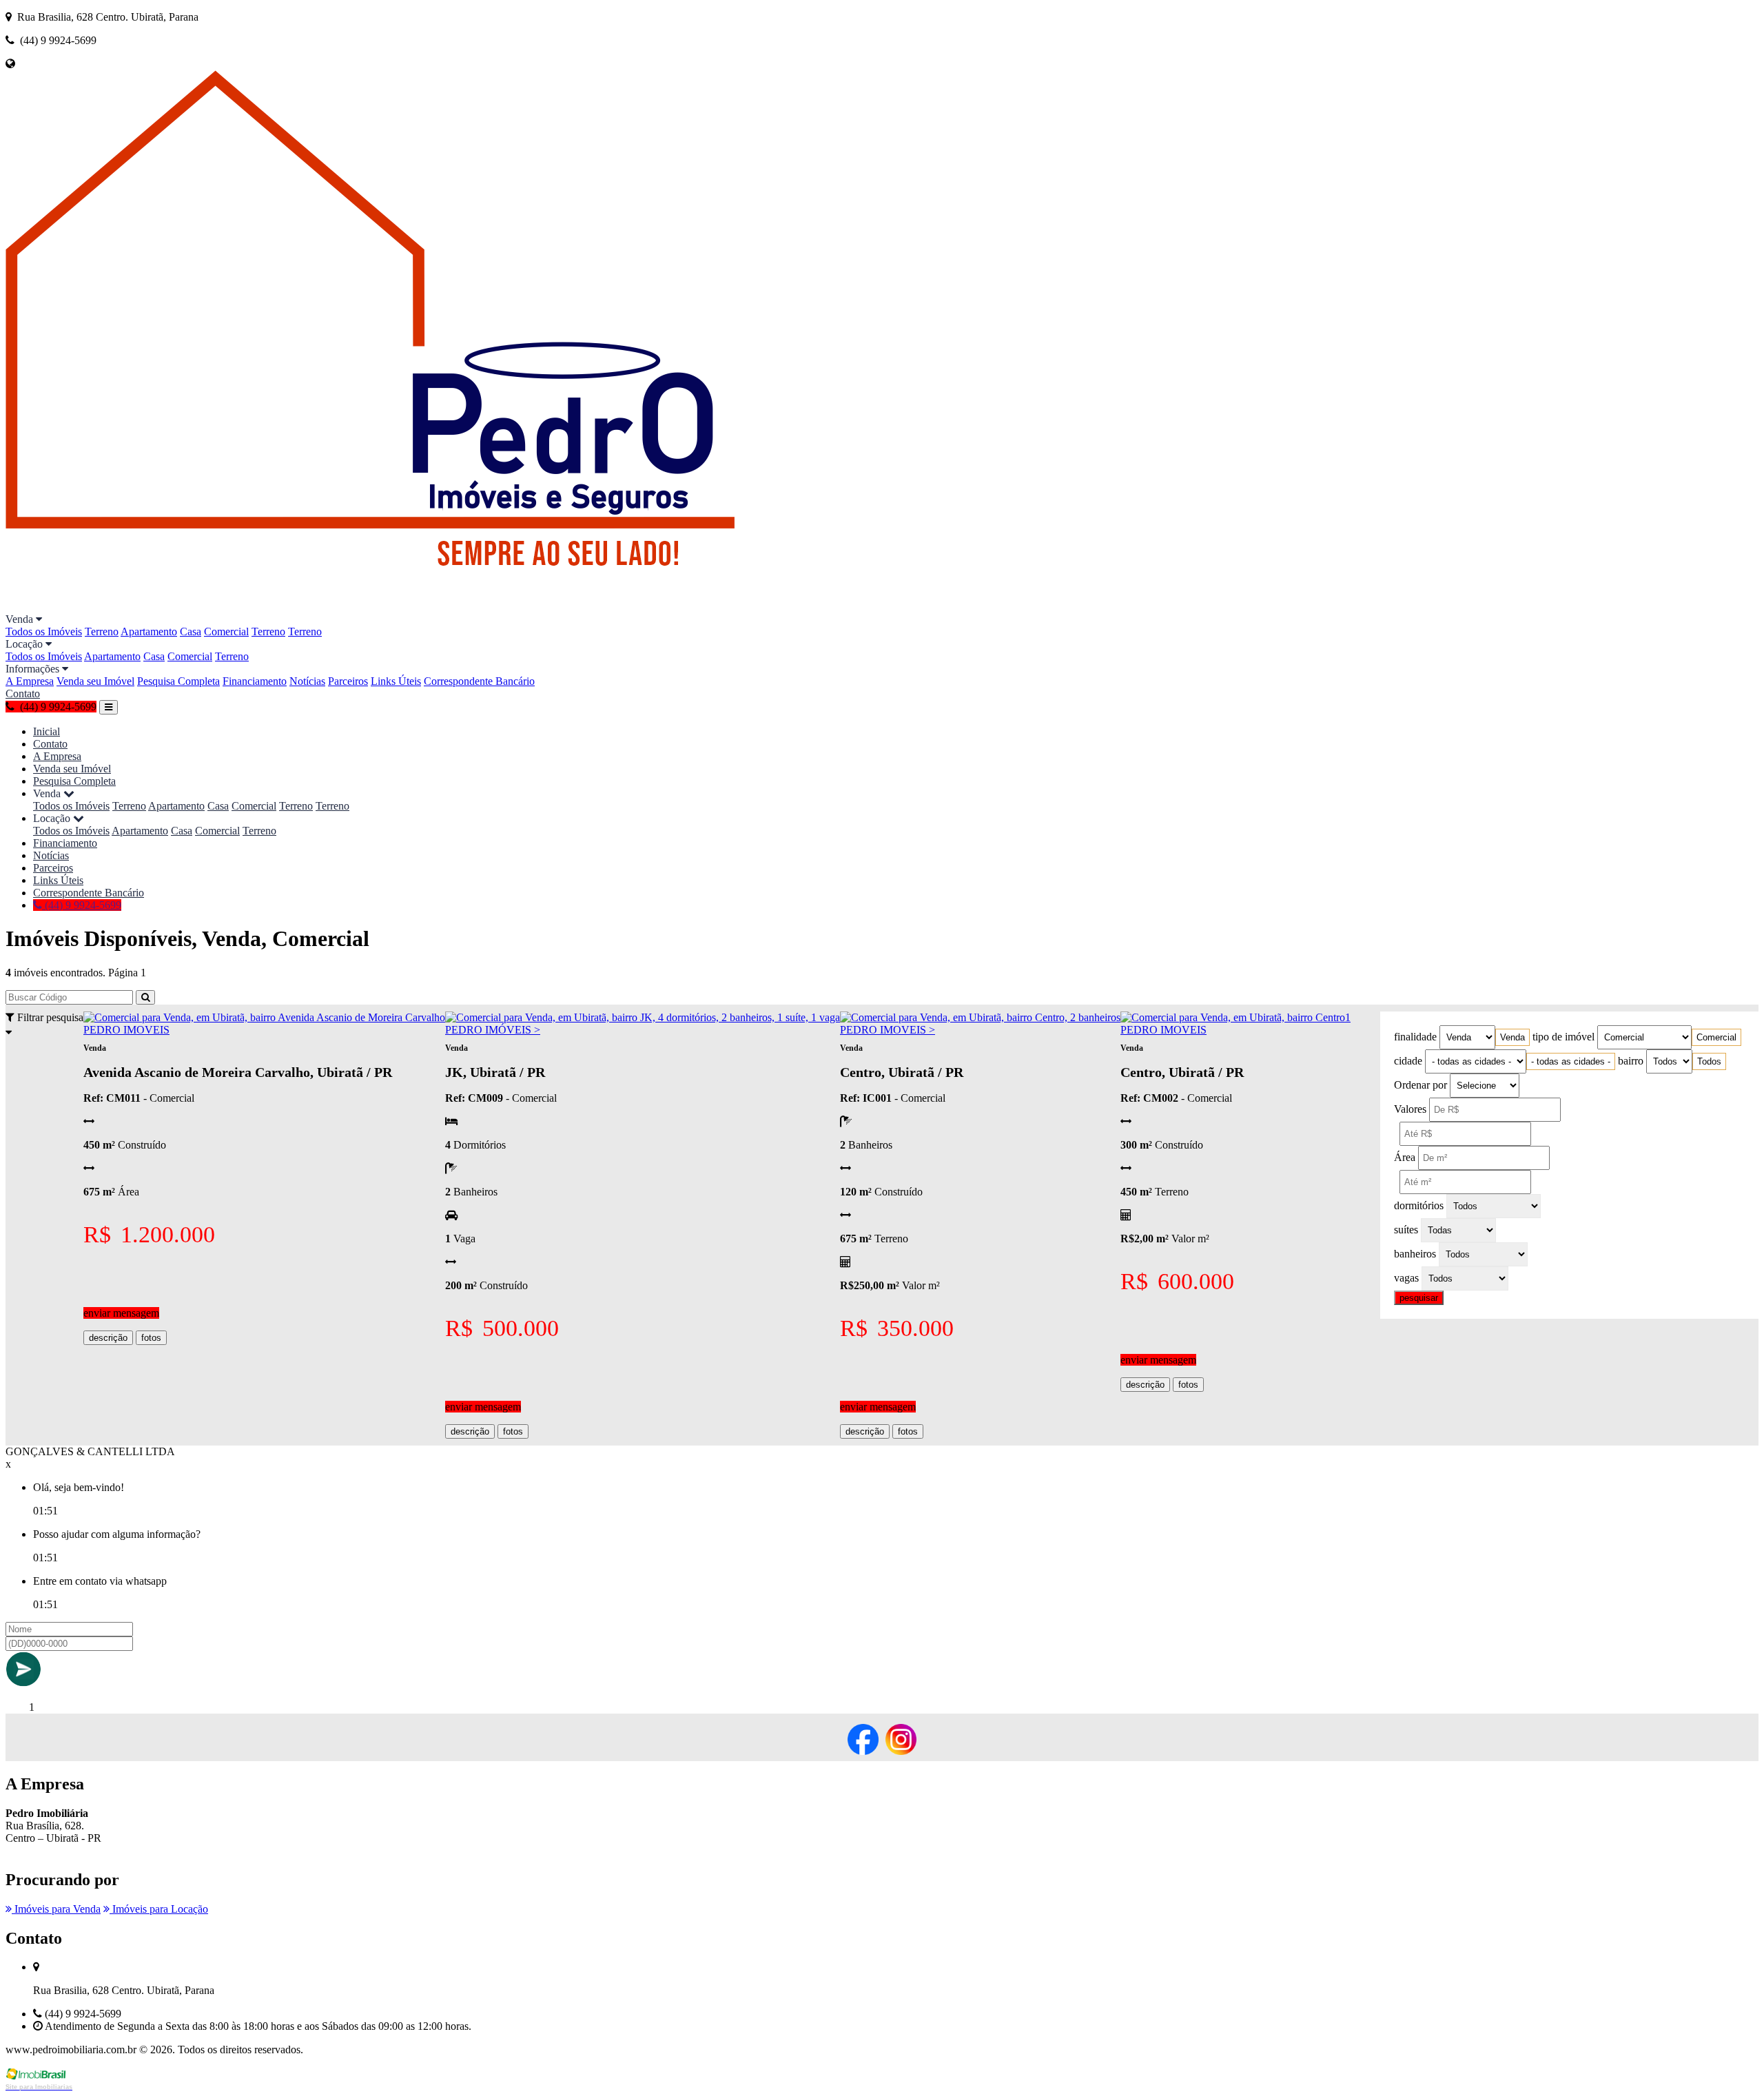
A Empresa (30, 681)
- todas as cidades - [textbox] (1571, 1061)
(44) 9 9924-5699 (82, 905)
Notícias (307, 681)
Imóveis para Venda (56, 1909)
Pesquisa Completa (178, 681)
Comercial (226, 631)
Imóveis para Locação (159, 1909)
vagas (1406, 1278)
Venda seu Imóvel (95, 681)
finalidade (1415, 1037)
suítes (1406, 1230)
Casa (191, 631)
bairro (1631, 1061)
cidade (1408, 1061)
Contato (23, 693)
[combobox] (1512, 1037)
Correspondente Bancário (479, 681)
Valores (1410, 1109)
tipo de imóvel (1563, 1037)
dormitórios (1419, 1205)
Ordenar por (1421, 1085)
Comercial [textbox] (1716, 1037)
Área (1405, 1157)
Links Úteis (396, 681)
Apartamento (149, 631)
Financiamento (255, 681)
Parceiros (348, 681)
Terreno (102, 631)
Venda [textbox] (1512, 1037)
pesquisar (1419, 1298)
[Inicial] (437, 607)
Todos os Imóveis (44, 631)
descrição (108, 1338)
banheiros (1415, 1254)
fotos (151, 1338)
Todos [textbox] (1709, 1061)
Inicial (47, 731)
